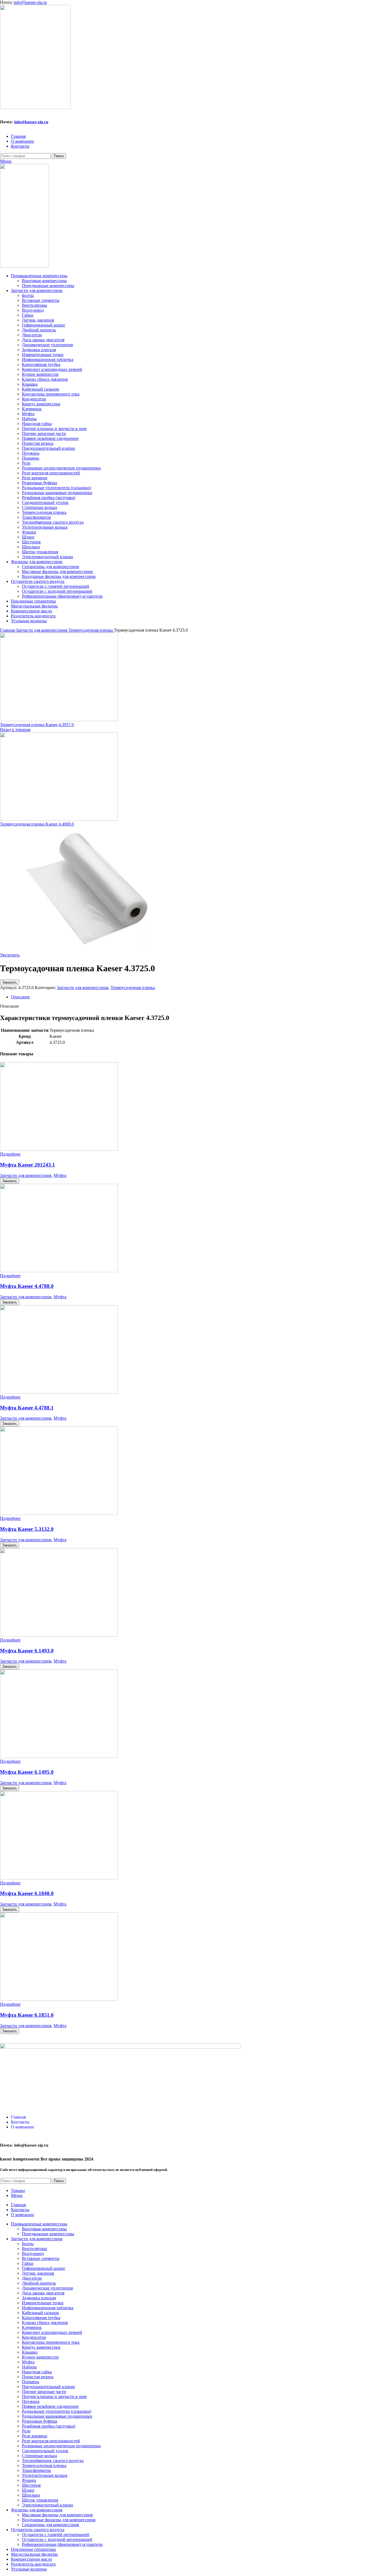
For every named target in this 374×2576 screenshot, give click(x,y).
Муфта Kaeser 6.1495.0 (27, 1772)
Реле (26, 463)
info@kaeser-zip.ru (30, 2)
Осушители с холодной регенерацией (57, 591)
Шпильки (31, 547)
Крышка (30, 384)
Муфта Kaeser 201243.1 (28, 1165)
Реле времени (35, 478)
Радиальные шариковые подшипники (57, 493)
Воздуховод (33, 310)
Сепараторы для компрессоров (51, 567)
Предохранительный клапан (48, 448)
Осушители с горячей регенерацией (56, 586)
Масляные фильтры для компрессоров (57, 571)
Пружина (31, 453)
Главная (8, 630)
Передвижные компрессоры (48, 286)
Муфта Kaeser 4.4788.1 (27, 1408)
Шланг (28, 537)
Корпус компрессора (41, 404)
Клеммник (32, 409)
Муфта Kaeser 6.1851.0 (27, 2015)
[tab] (192, 997)
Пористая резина (38, 443)
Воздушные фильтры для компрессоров (59, 576)
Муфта (28, 414)
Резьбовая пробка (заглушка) (49, 498)
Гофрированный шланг (44, 325)
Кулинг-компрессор (40, 374)
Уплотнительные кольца (45, 527)
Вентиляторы (34, 305)
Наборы (29, 419)
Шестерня (31, 542)
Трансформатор (36, 517)
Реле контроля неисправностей (51, 473)
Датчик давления (38, 320)
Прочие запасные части (44, 433)
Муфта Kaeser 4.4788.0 (27, 1286)
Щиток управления (40, 552)
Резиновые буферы (40, 483)
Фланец (29, 532)
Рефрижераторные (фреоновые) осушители (62, 596)
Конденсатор (34, 399)
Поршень (31, 458)
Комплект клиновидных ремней (52, 369)
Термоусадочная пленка (44, 512)
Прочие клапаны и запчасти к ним (54, 429)
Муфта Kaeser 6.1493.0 (27, 1651)
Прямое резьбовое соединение (50, 438)
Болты (28, 295)
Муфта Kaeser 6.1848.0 (27, 1893)
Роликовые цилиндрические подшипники (61, 468)
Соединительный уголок (45, 502)
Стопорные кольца (39, 507)
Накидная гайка (37, 424)
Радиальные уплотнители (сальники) (57, 488)
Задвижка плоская (39, 350)
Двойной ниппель (39, 330)
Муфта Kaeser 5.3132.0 (27, 1529)
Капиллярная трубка (41, 364)
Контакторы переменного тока (51, 394)
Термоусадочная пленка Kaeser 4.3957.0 (37, 725)
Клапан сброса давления (45, 379)
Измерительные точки (43, 355)
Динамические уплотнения (47, 345)
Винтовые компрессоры (44, 281)
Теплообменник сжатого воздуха (53, 522)
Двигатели (32, 335)
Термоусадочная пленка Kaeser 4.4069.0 (37, 824)
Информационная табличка (48, 359)
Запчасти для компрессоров (42, 630)
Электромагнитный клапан (48, 557)
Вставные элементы (41, 300)
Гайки (28, 315)
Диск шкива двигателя (43, 340)
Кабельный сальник (41, 389)
